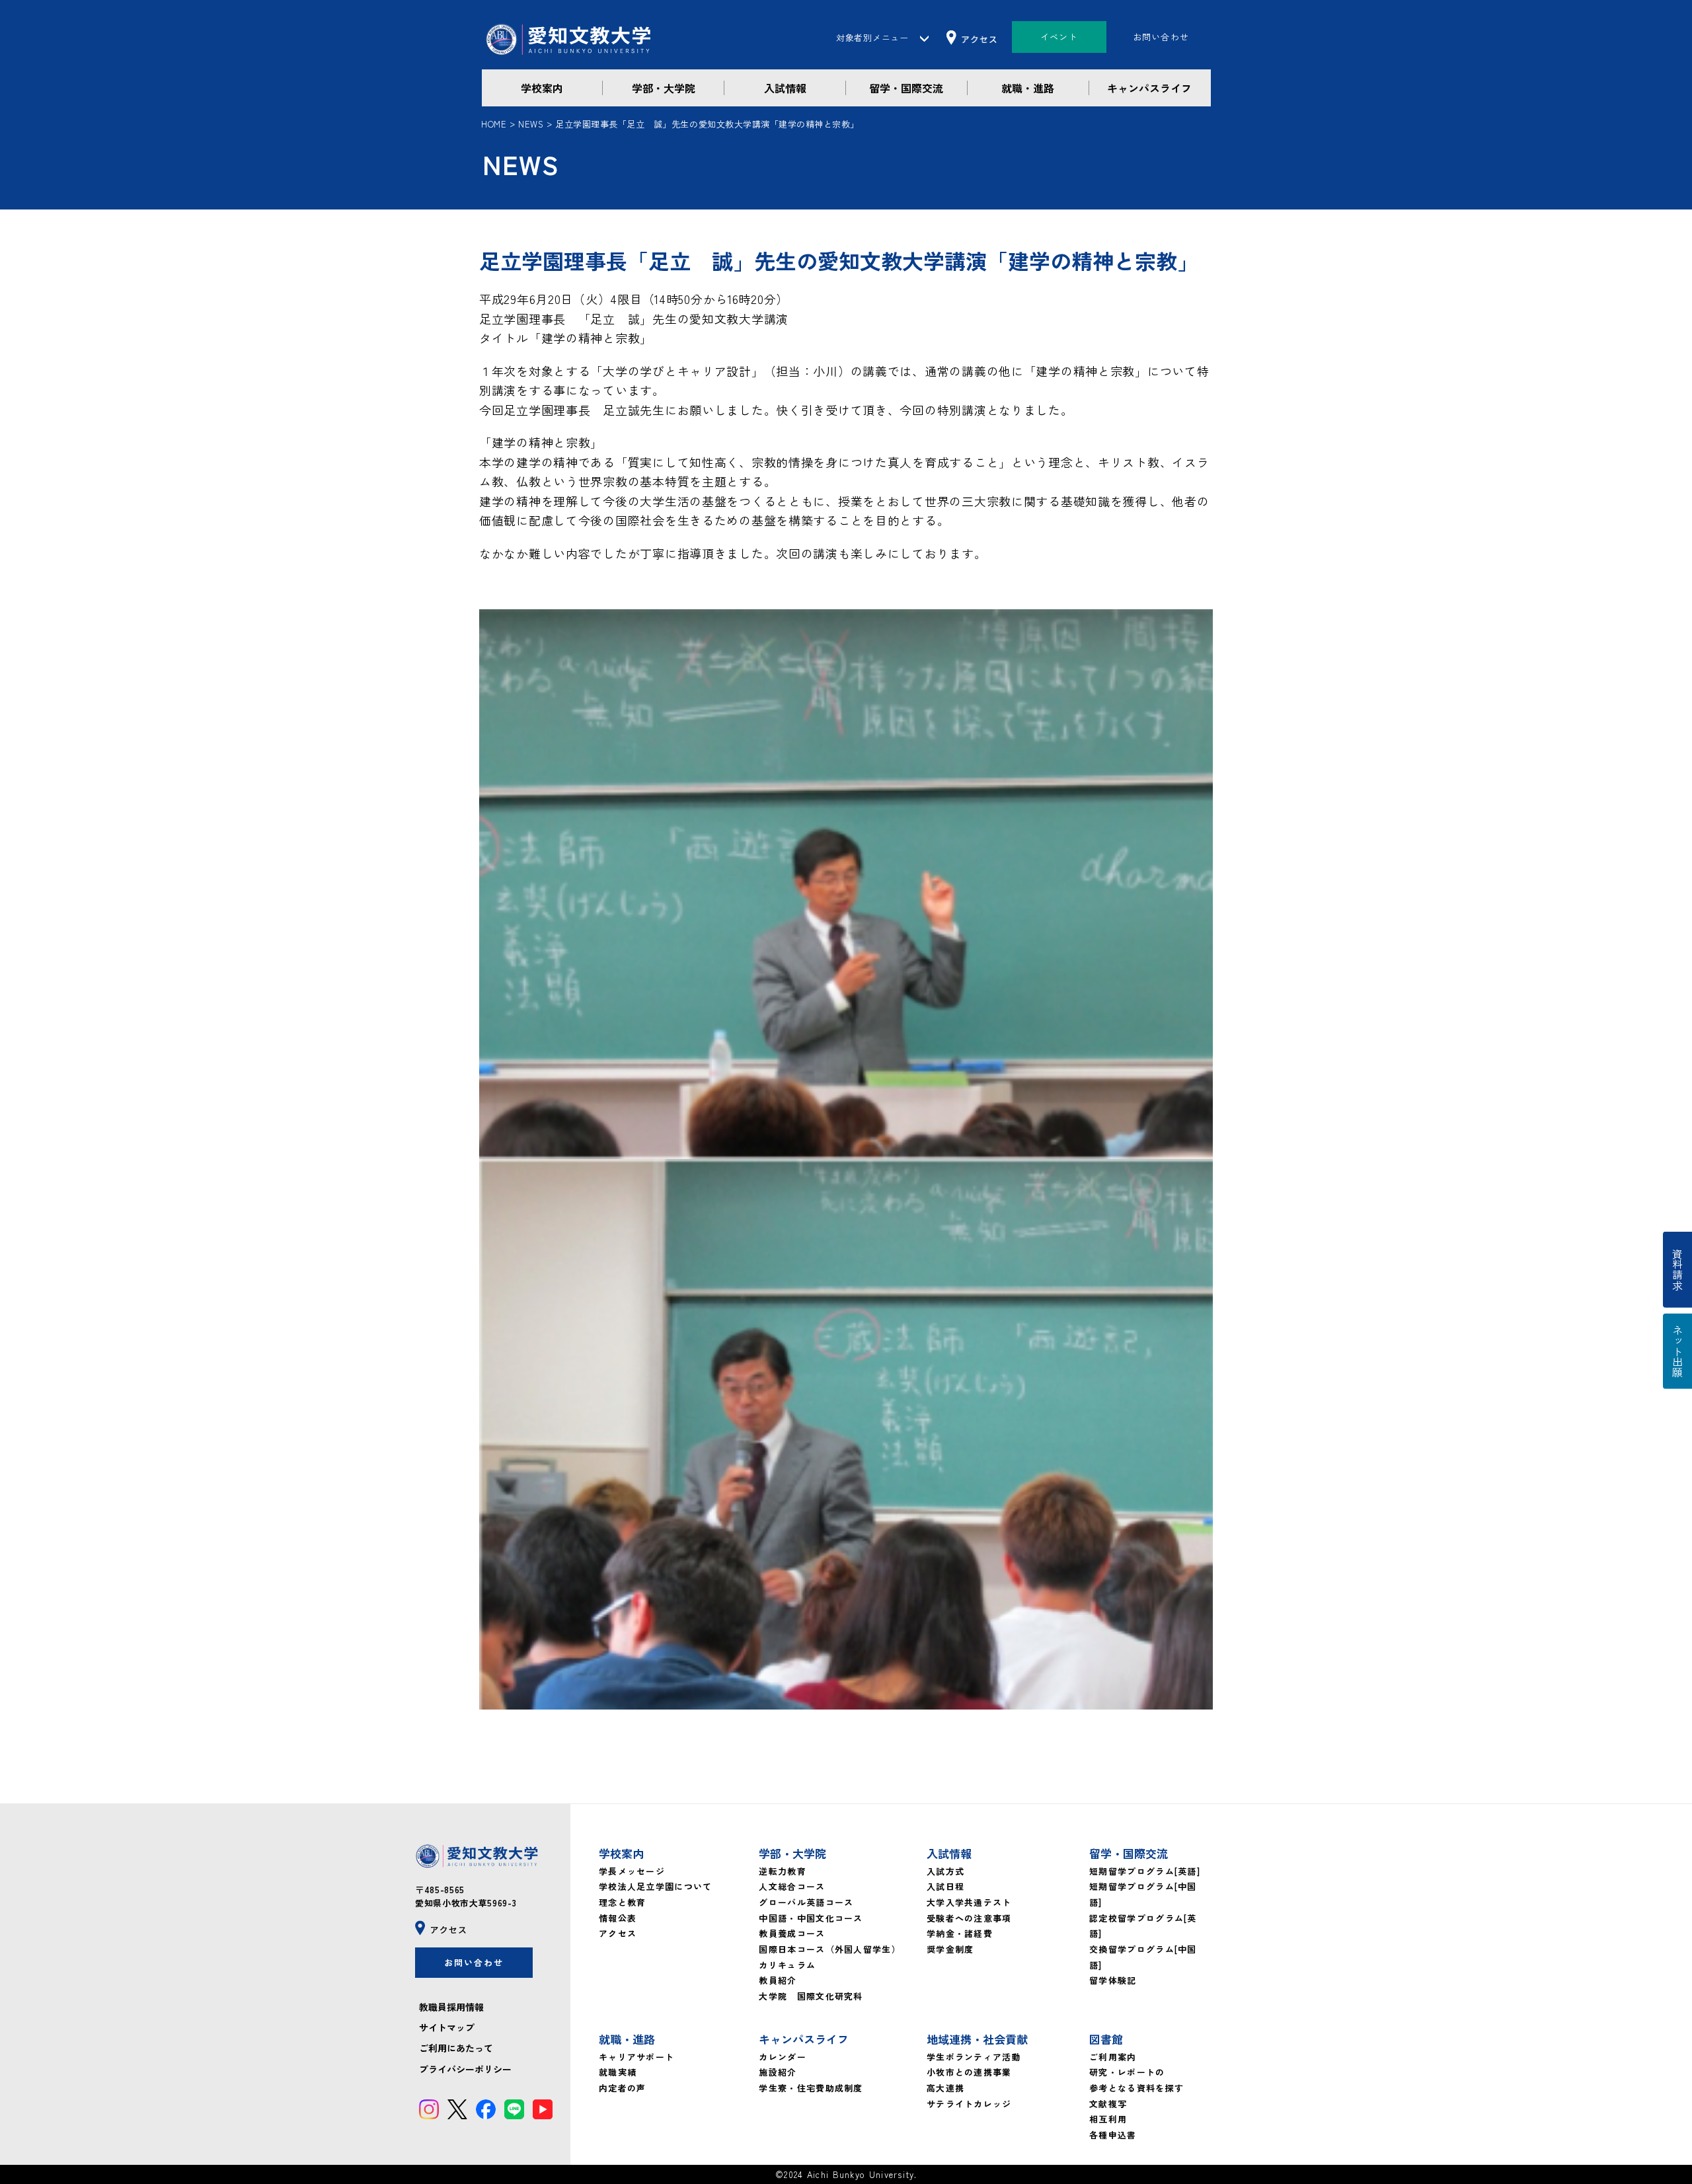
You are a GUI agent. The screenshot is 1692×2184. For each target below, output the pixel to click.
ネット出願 (1677, 1351)
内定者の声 (623, 2088)
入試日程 (945, 1886)
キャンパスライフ (1149, 88)
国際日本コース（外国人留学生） (830, 1949)
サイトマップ (447, 2027)
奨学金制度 (950, 1949)
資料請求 (1677, 1270)
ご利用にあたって (456, 2048)
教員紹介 (778, 1980)
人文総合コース (792, 1886)
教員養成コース (792, 1933)
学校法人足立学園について (656, 1886)
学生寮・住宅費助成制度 (811, 2088)
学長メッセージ (632, 1871)
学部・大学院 (664, 88)
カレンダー (783, 2057)
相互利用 (1108, 2119)
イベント (1059, 37)
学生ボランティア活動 (974, 2057)
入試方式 (945, 1871)
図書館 (1106, 2039)
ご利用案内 (1113, 2057)
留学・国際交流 (906, 88)
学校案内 (542, 88)
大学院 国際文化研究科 (811, 1996)
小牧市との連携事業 (969, 2072)
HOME (494, 124)
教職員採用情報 (451, 2007)
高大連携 (945, 2088)
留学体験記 (1113, 1980)
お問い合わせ (1161, 37)
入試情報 (785, 88)
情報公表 (618, 1918)
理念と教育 (623, 1902)
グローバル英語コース (806, 1902)
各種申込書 (1113, 2135)
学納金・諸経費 (960, 1933)
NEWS (531, 124)
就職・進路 (1028, 88)
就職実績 (618, 2072)
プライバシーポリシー (465, 2069)
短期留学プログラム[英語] (1145, 1871)
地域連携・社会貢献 (977, 2039)
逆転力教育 (783, 1871)
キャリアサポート (636, 2057)
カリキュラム (787, 1965)
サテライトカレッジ (969, 2104)
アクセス (618, 1933)
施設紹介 (778, 2072)
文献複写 (1108, 2104)
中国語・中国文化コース (811, 1918)
